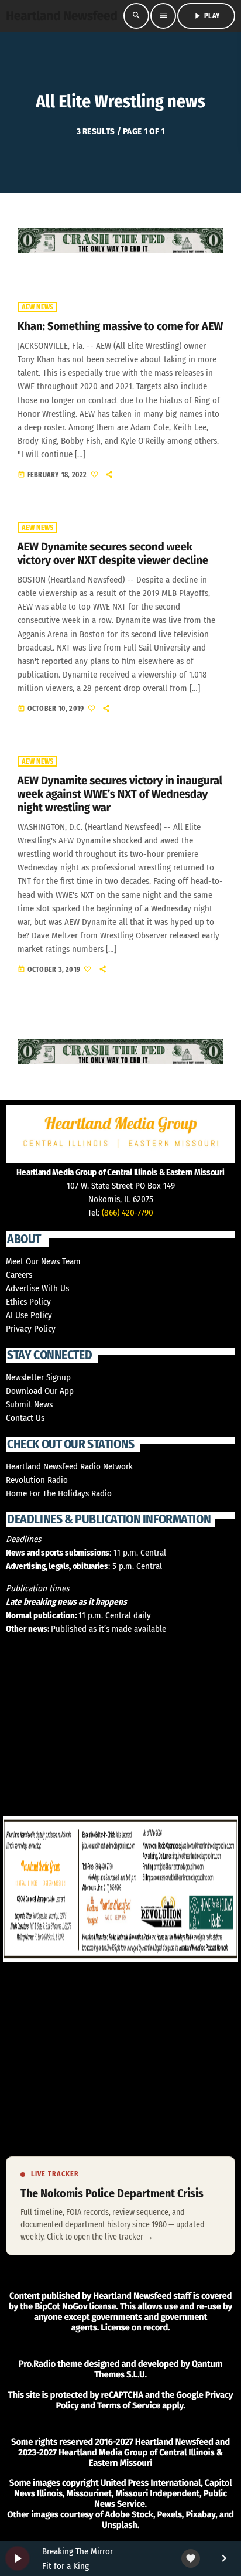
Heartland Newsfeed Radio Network (69, 1466)
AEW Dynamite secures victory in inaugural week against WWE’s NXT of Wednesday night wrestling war (120, 794)
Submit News (29, 1404)
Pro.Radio (37, 2364)
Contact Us (25, 1418)
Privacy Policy (31, 1329)
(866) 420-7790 (128, 1213)
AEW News (38, 307)
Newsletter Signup (38, 1377)
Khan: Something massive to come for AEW (120, 327)
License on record (134, 2327)
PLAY (206, 16)
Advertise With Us (37, 1288)
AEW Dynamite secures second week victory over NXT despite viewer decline (113, 554)
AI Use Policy (29, 1315)
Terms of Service (129, 2405)
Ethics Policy (28, 1302)
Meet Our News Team (43, 1261)
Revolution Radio (37, 1480)
